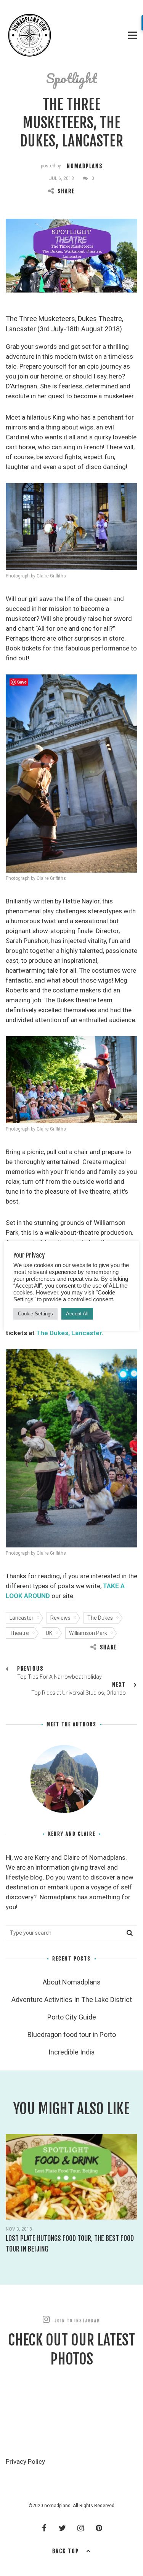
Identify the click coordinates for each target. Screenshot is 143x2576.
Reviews (60, 1618)
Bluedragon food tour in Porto (72, 2035)
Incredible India (71, 2052)
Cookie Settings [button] (35, 1314)
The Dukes (100, 1618)
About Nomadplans (72, 1982)
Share (66, 191)
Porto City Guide (72, 2017)
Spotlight (71, 78)
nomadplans (85, 166)
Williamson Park (88, 1633)
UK (49, 1633)
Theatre (19, 1633)
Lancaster (22, 1618)
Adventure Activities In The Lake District (72, 2000)
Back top (66, 2551)
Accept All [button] (77, 1314)
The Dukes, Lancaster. (70, 1333)
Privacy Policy (25, 2462)
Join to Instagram (77, 2321)
